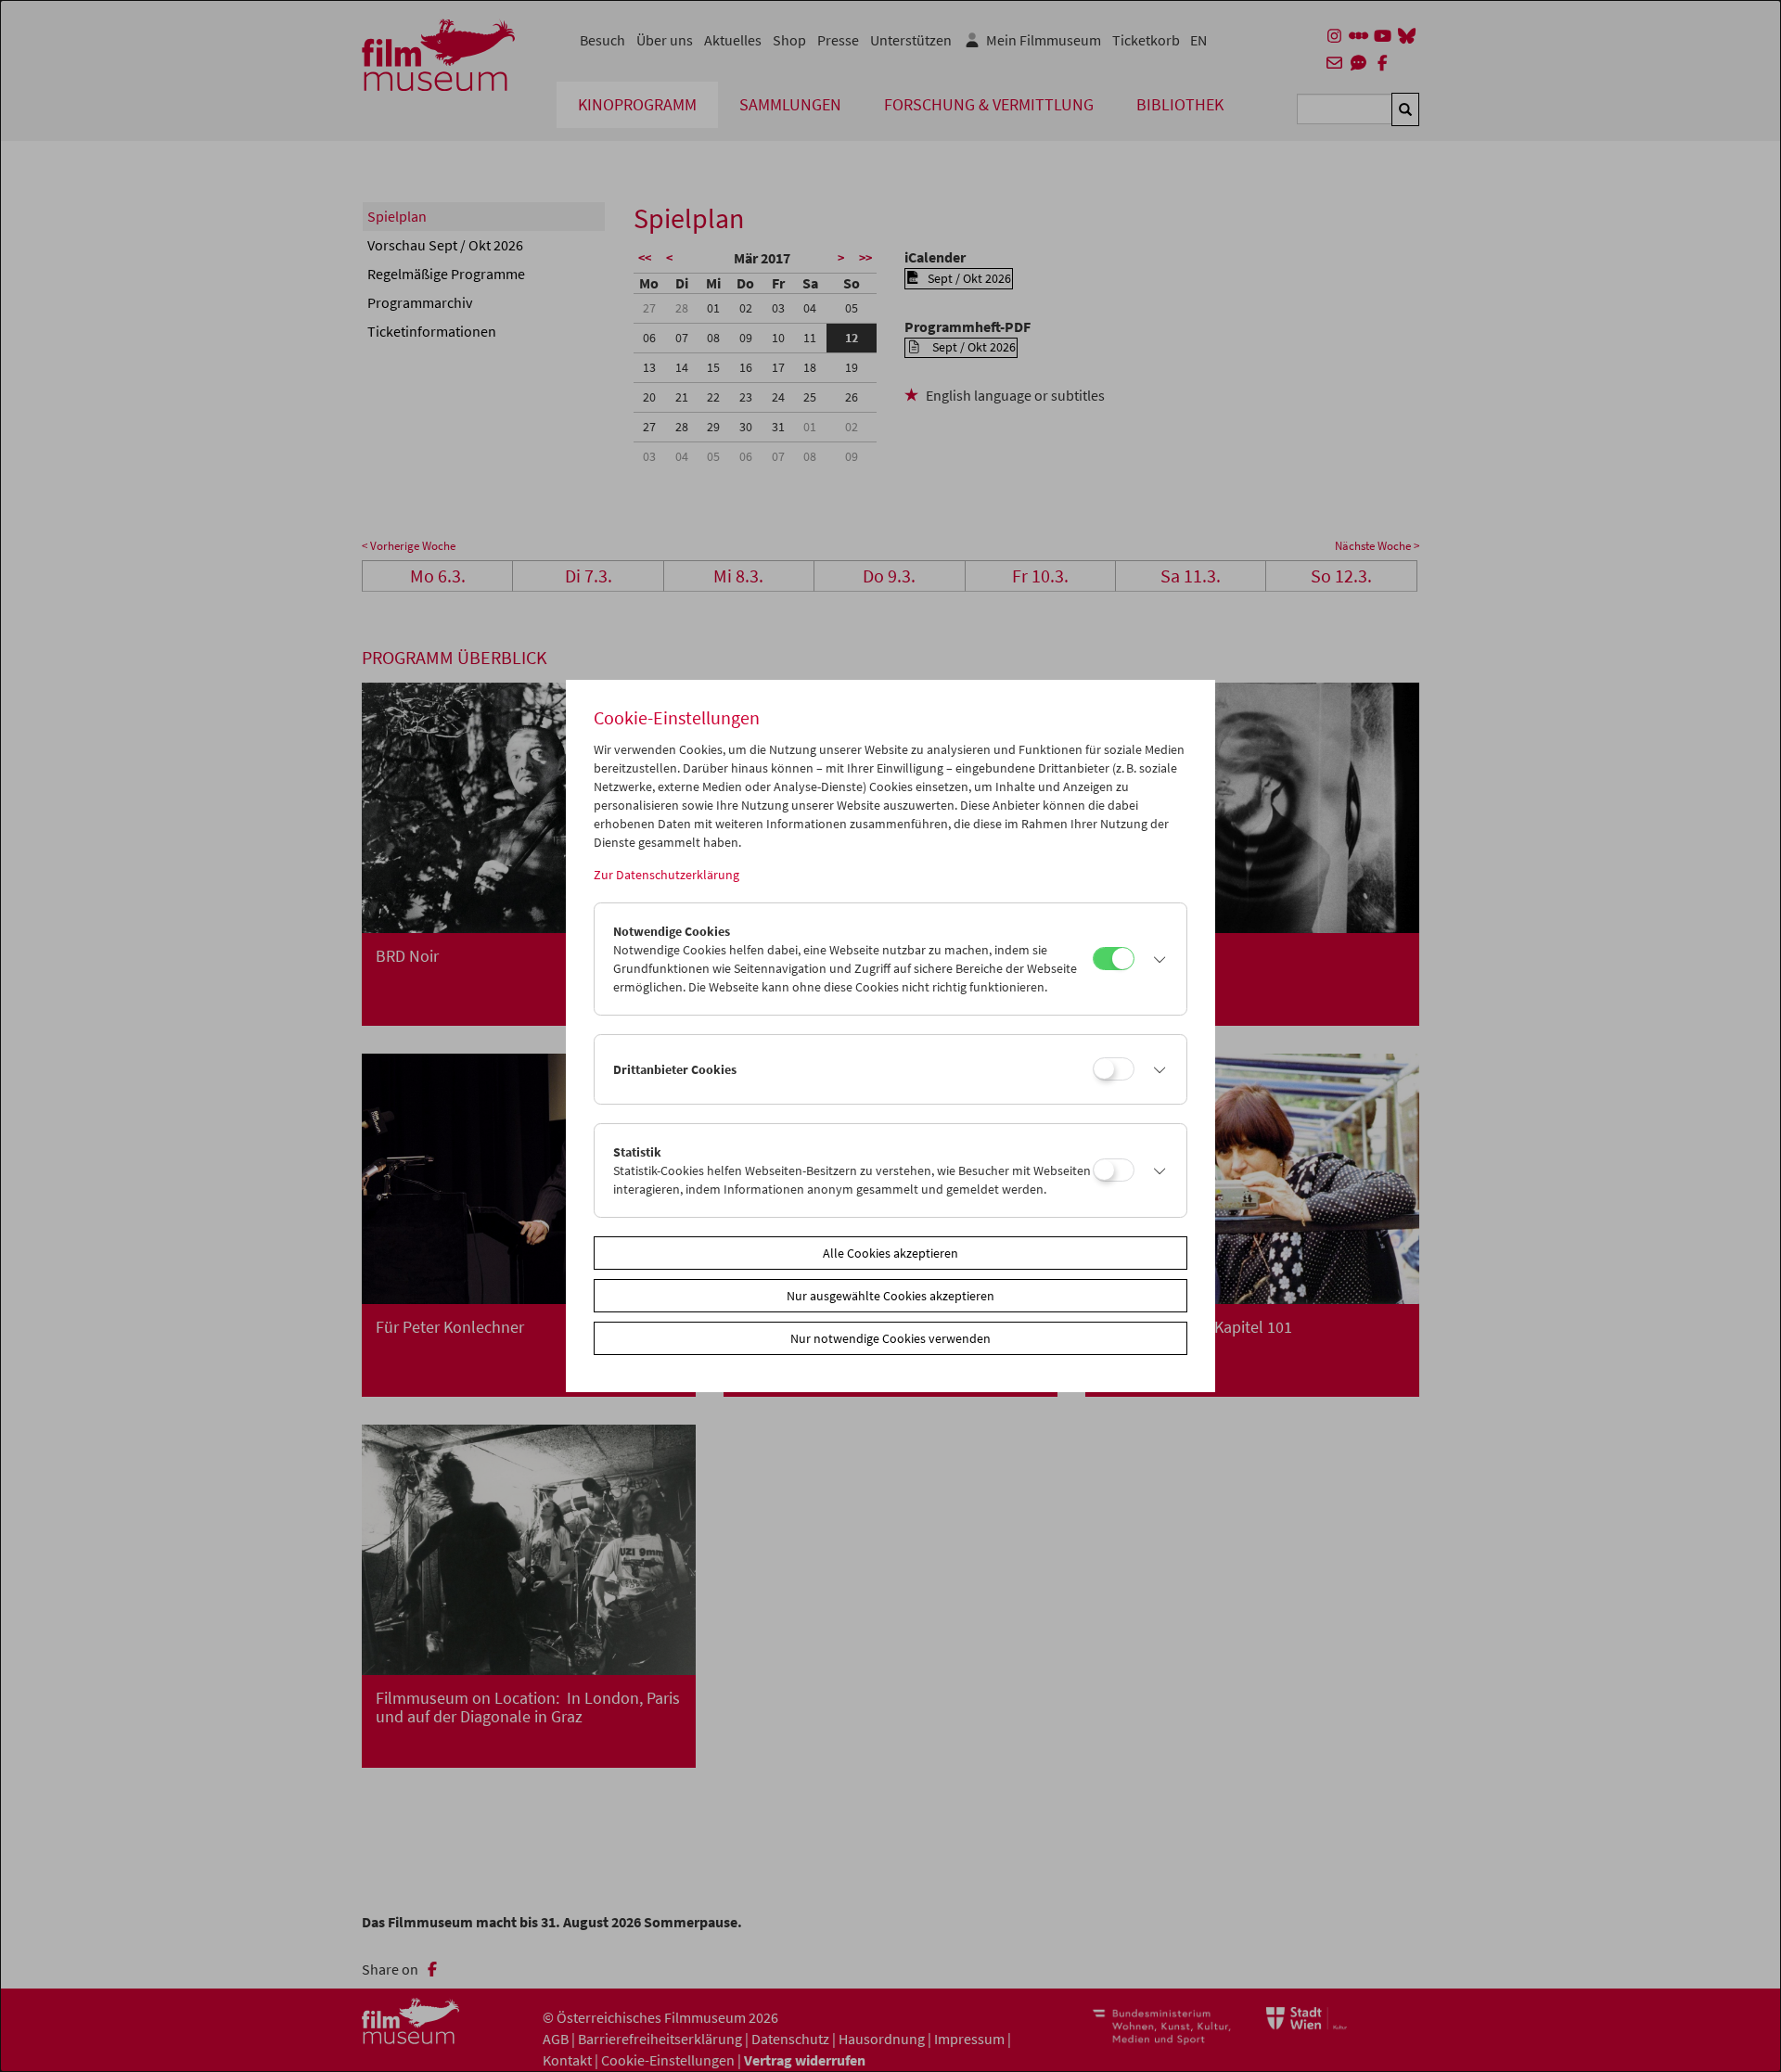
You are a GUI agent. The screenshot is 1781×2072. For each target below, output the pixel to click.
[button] (1156, 959)
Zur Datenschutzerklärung (666, 875)
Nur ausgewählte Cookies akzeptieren (890, 1296)
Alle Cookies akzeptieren (890, 1253)
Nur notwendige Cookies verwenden (890, 1338)
